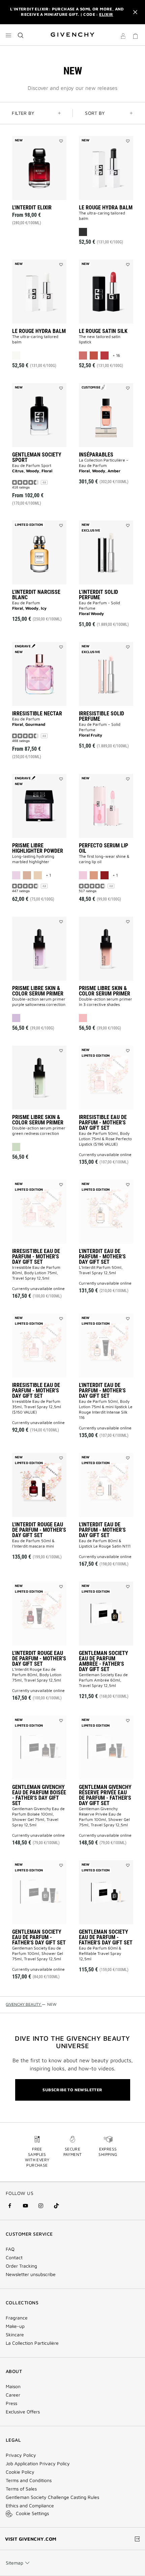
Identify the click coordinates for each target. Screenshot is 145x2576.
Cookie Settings (32, 2513)
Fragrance (17, 2318)
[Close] (135, 12)
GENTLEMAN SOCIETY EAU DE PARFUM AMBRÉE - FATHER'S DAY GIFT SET (104, 1661)
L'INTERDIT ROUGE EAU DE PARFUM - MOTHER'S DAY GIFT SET (39, 1530)
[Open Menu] (8, 35)
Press (11, 2403)
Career (13, 2395)
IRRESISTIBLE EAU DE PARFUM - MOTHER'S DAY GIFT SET (103, 1123)
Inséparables (96, 455)
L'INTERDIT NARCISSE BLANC (36, 595)
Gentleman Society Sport (37, 457)
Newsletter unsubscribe (31, 2274)
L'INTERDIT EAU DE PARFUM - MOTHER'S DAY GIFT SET (102, 1257)
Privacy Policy (21, 2455)
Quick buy (45, 225)
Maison (13, 2386)
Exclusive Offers (23, 2412)
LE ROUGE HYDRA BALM (106, 208)
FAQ (10, 2249)
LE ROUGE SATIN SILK (103, 331)
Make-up (15, 2326)
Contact (14, 2258)
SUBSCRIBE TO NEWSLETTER (72, 2090)
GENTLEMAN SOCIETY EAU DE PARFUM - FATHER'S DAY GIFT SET (39, 1937)
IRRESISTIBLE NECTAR (37, 714)
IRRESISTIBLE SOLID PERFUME (101, 716)
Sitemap (14, 2563)
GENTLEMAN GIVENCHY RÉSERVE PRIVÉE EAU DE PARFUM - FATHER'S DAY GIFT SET (105, 1795)
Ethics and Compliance (30, 2506)
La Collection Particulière (32, 2343)
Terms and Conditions (29, 2480)
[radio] (83, 232)
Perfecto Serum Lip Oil (104, 848)
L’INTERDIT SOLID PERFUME (98, 595)
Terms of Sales (21, 2489)
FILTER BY (23, 113)
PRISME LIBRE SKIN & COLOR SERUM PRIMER (38, 991)
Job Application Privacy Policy (38, 2464)
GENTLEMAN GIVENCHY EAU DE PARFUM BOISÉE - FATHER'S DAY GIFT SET (39, 1795)
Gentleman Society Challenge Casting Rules (52, 2497)
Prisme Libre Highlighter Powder (38, 848)
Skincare (15, 2335)
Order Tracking (21, 2266)
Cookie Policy (20, 2472)
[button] (123, 37)
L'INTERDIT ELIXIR (32, 208)
